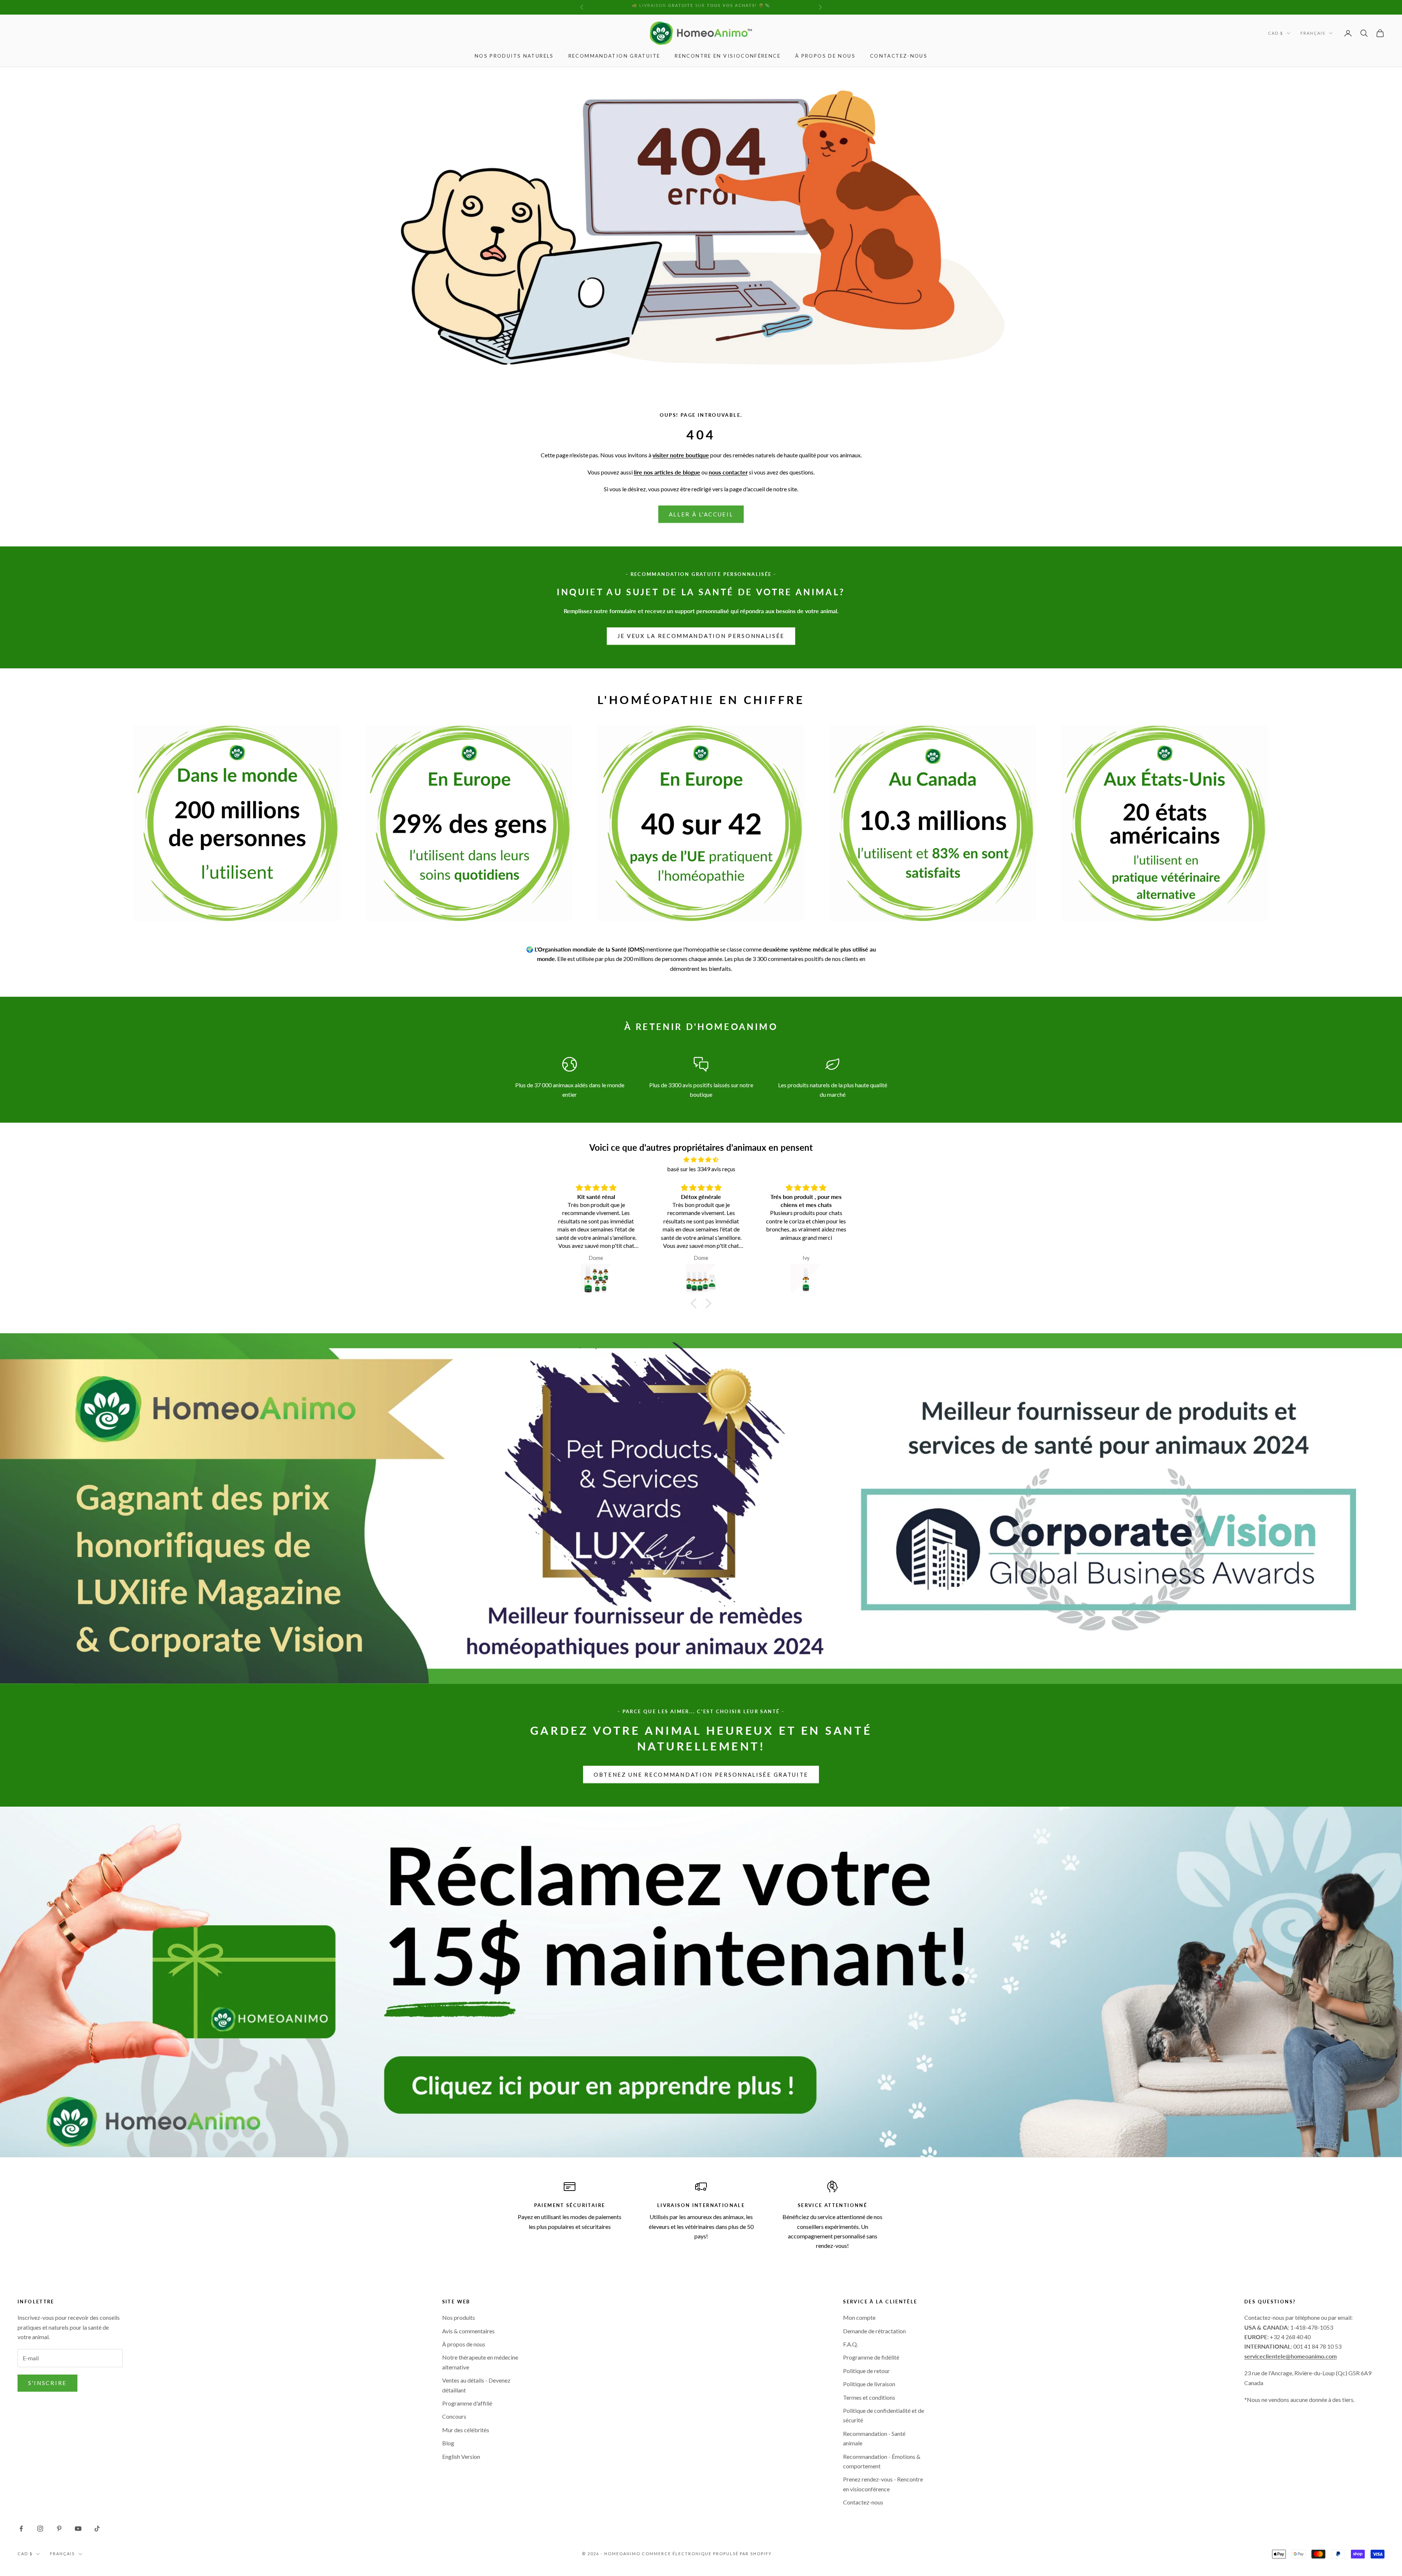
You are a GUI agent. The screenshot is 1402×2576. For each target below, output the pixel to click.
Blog (448, 2443)
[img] (701, 1160)
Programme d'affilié (467, 2403)
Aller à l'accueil (701, 514)
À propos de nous (825, 56)
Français (1313, 33)
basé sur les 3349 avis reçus (701, 1169)
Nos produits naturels (514, 56)
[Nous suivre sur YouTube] (78, 2529)
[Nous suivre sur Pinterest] (59, 2529)
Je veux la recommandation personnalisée (701, 636)
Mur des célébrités (466, 2430)
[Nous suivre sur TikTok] (97, 2529)
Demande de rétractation (874, 2331)
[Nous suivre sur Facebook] (21, 2529)
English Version (461, 2456)
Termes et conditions (869, 2397)
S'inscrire (47, 2383)
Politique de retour (866, 2371)
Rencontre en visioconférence (728, 56)
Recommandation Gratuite (614, 56)
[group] (701, 1982)
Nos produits (459, 2317)
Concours (454, 2416)
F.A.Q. (851, 2344)
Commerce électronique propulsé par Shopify (707, 2554)
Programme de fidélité (871, 2357)
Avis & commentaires (468, 2331)
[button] (696, 1303)
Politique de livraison (869, 2384)
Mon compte (859, 2317)
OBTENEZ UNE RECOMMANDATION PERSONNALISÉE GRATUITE (701, 1775)
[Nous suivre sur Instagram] (40, 2529)
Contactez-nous (899, 56)
